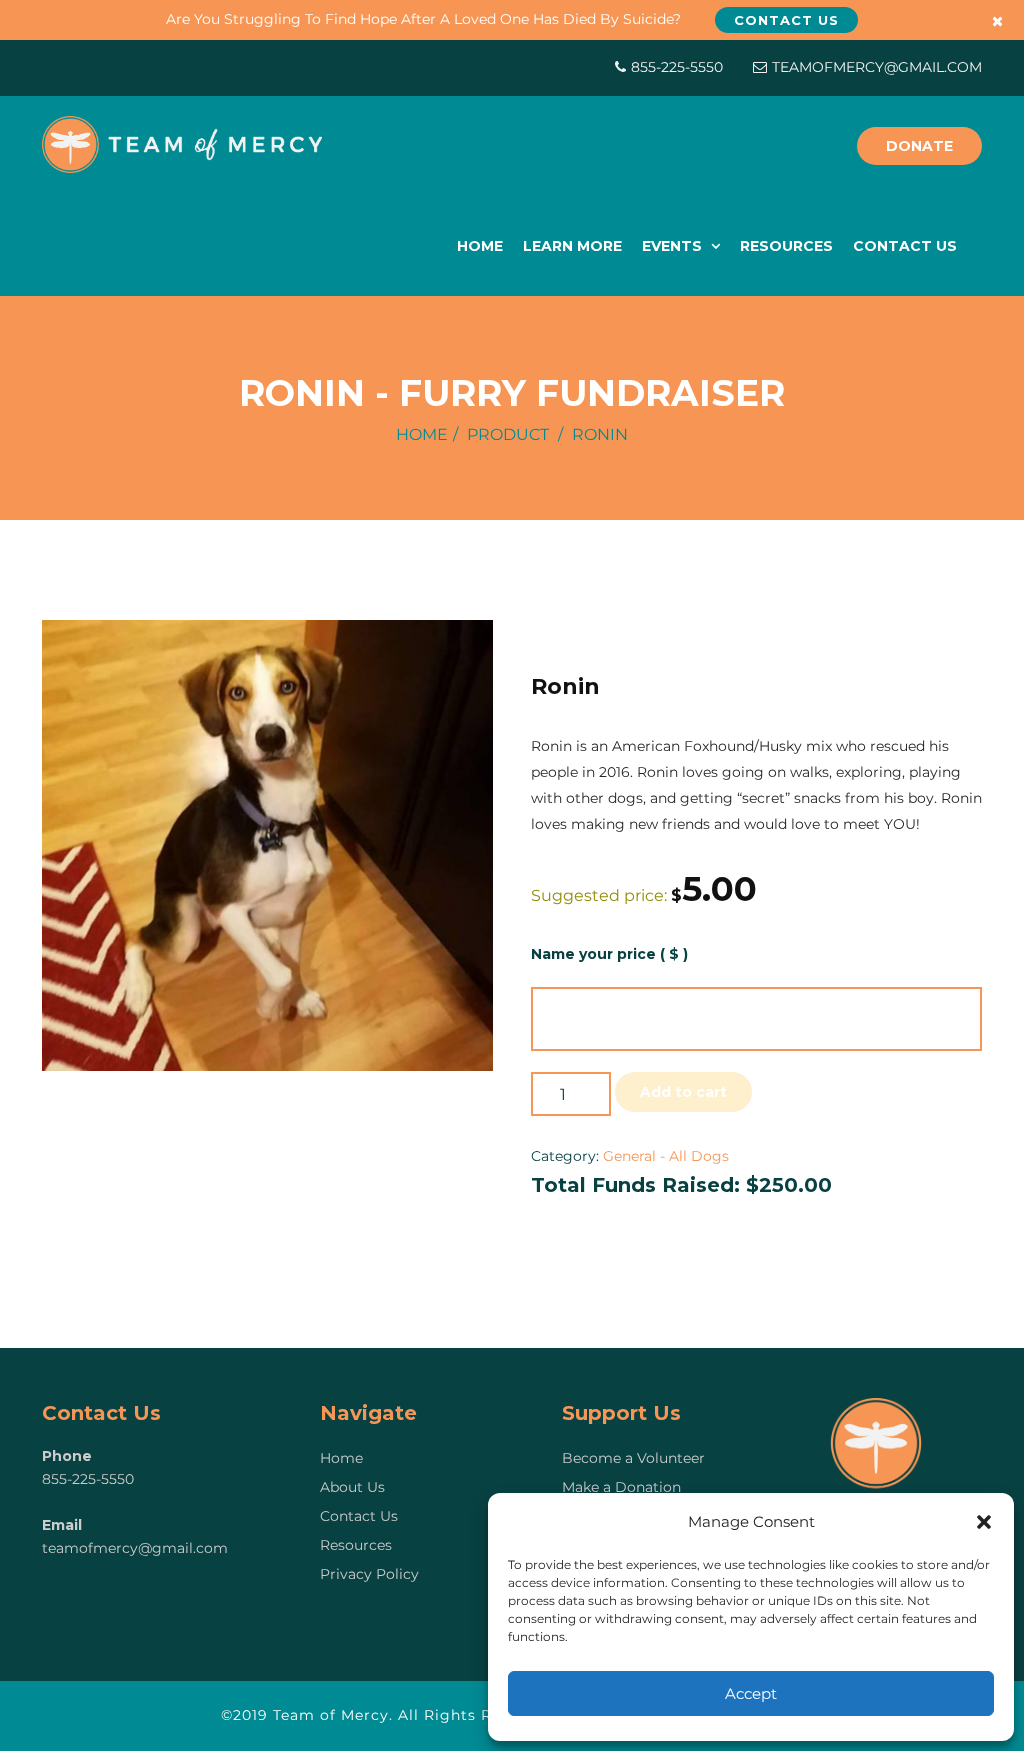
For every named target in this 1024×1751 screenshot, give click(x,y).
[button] (984, 1522)
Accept (751, 1693)
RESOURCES (786, 246)
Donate (919, 146)
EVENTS (674, 246)
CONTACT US (905, 246)
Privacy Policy (369, 1574)
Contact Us (359, 1516)
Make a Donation (621, 1487)
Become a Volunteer (633, 1458)
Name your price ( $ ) (609, 954)
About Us (352, 1487)
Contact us (786, 20)
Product (508, 434)
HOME (480, 246)
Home (422, 434)
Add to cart (683, 1092)
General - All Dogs (666, 1156)
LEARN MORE (572, 246)
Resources (356, 1545)
